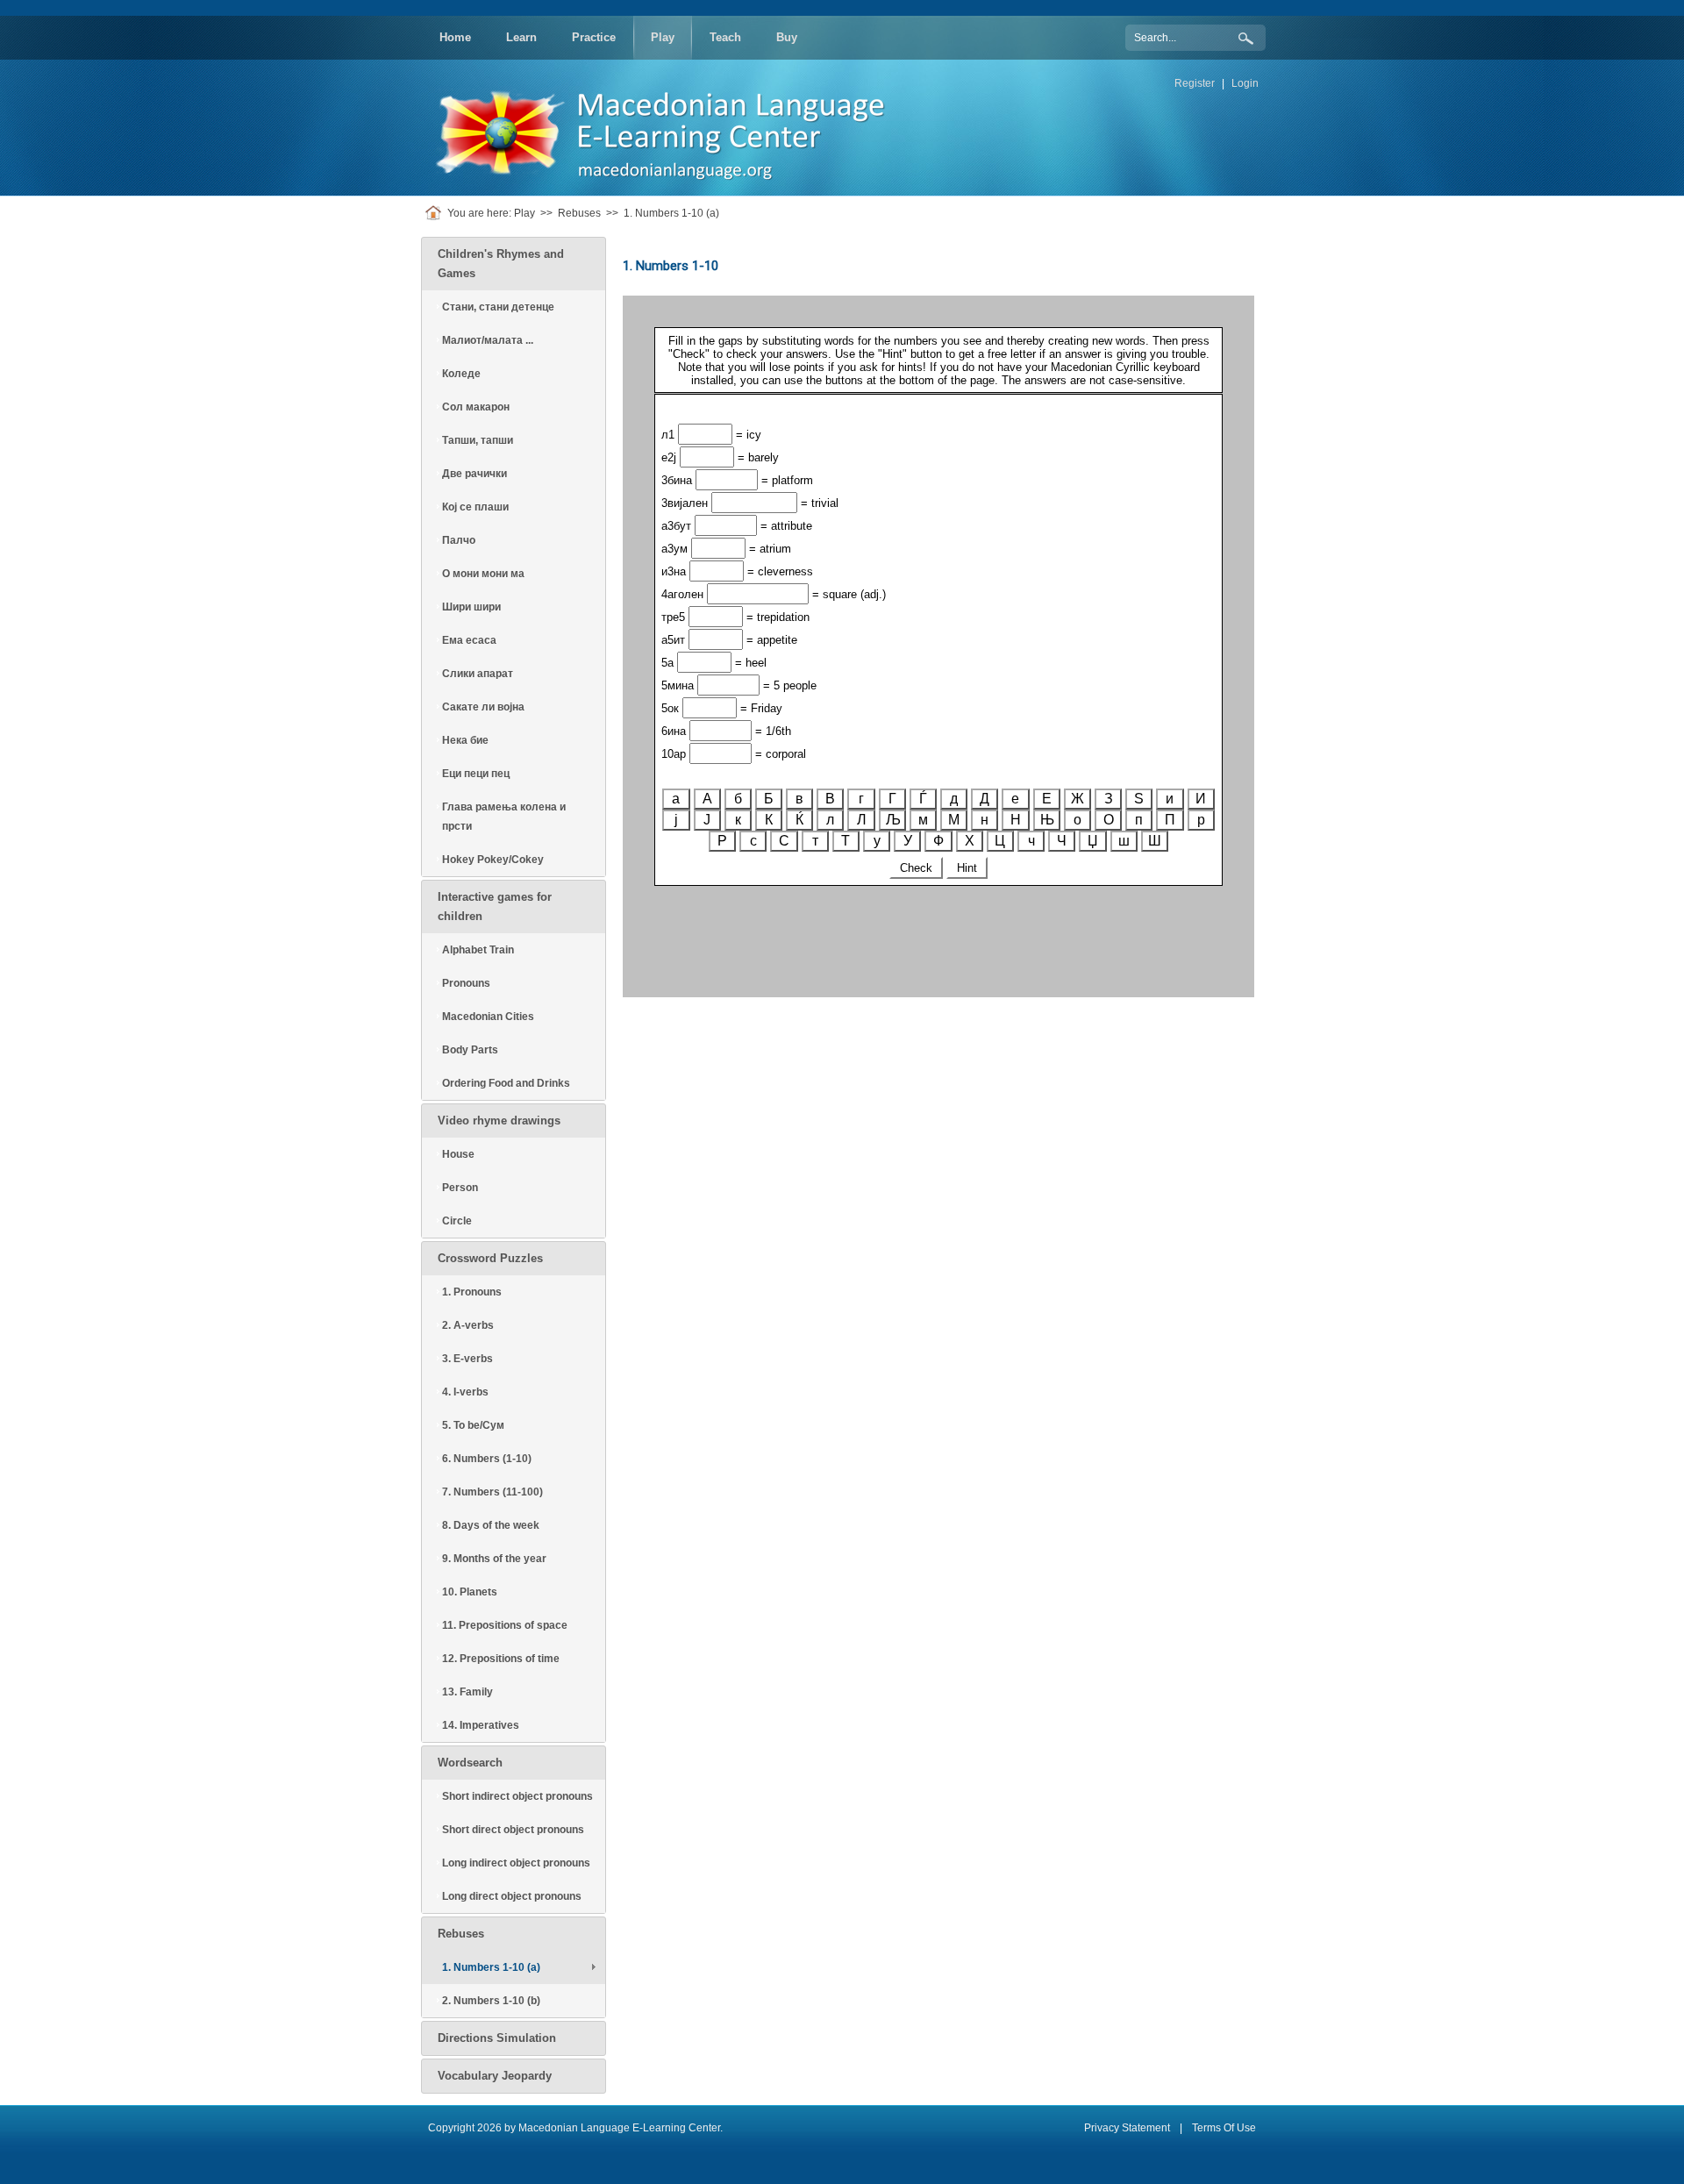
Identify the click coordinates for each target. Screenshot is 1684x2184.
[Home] (436, 213)
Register (1195, 83)
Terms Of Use (1224, 2128)
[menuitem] (455, 38)
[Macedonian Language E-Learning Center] (671, 127)
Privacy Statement (1127, 2128)
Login (1245, 83)
